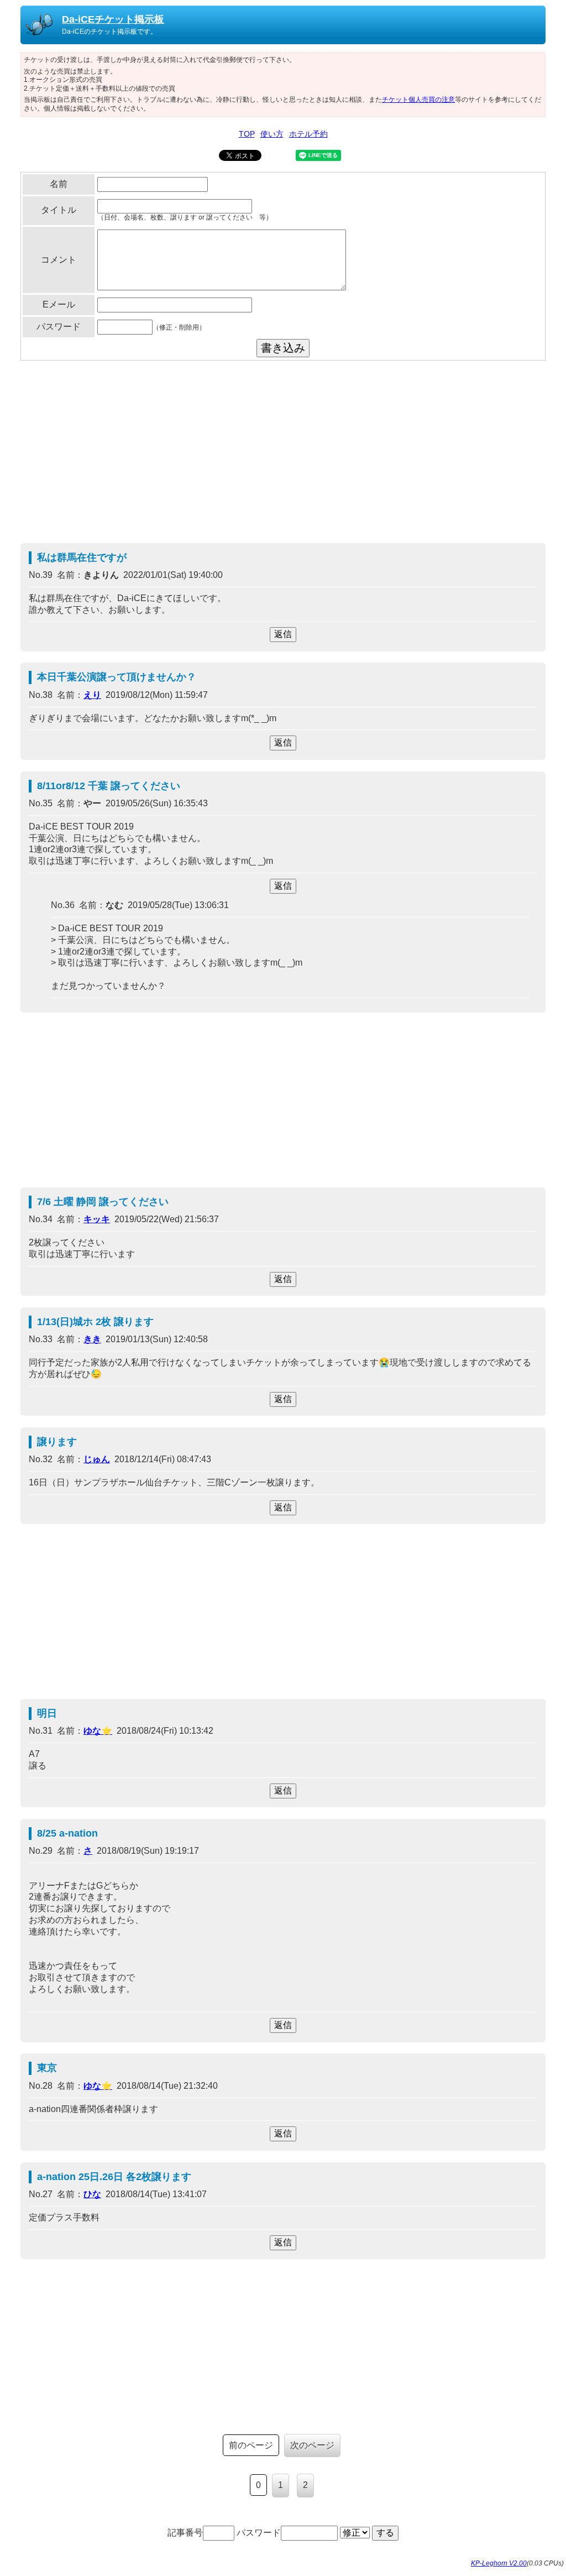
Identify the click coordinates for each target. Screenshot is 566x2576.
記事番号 (185, 2533)
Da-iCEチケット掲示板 (113, 19)
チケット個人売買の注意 (418, 100)
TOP (247, 134)
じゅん (97, 1459)
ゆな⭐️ (98, 1731)
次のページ (312, 2445)
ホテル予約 (308, 134)
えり (92, 695)
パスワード (259, 2533)
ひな (92, 2194)
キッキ (97, 1219)
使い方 (272, 134)
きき (92, 1339)
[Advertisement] (283, 455)
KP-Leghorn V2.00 (499, 2563)
